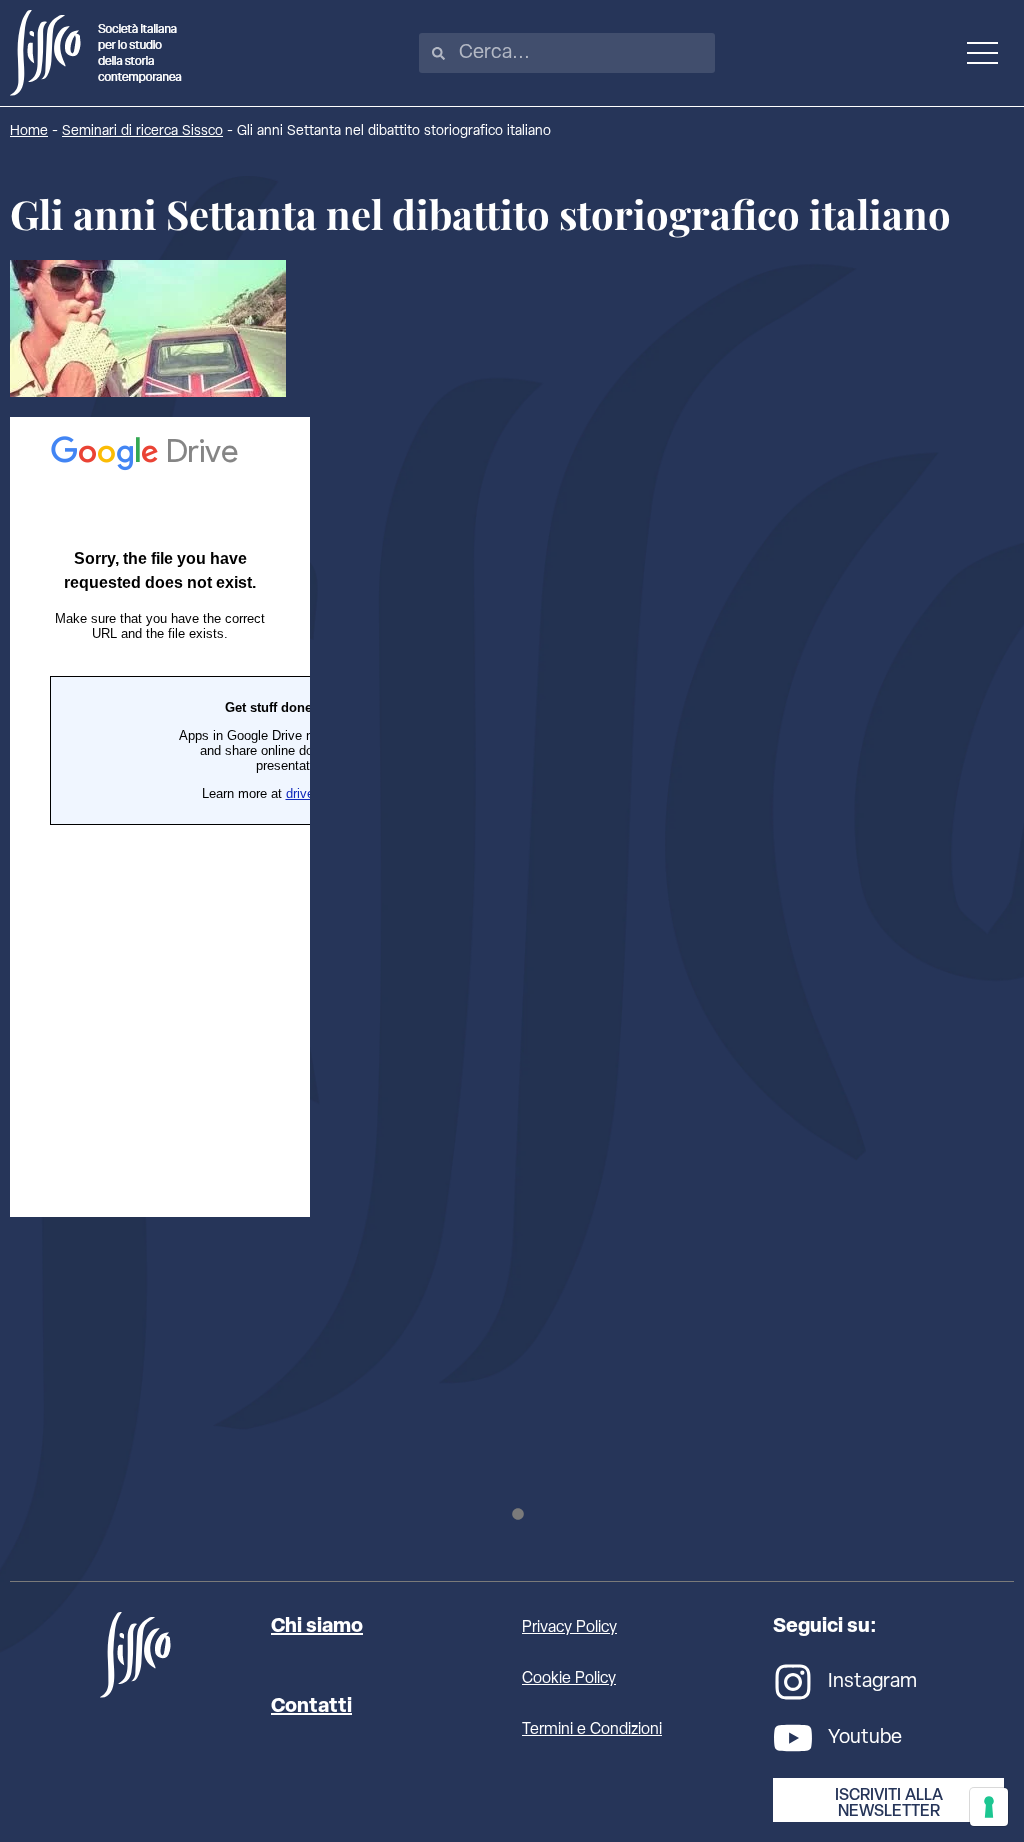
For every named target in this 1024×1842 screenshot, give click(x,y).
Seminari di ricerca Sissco (142, 131)
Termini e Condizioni (592, 1730)
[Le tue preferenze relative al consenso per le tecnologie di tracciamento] (989, 1807)
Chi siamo (317, 1627)
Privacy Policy (569, 1628)
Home (29, 131)
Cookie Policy (569, 1679)
